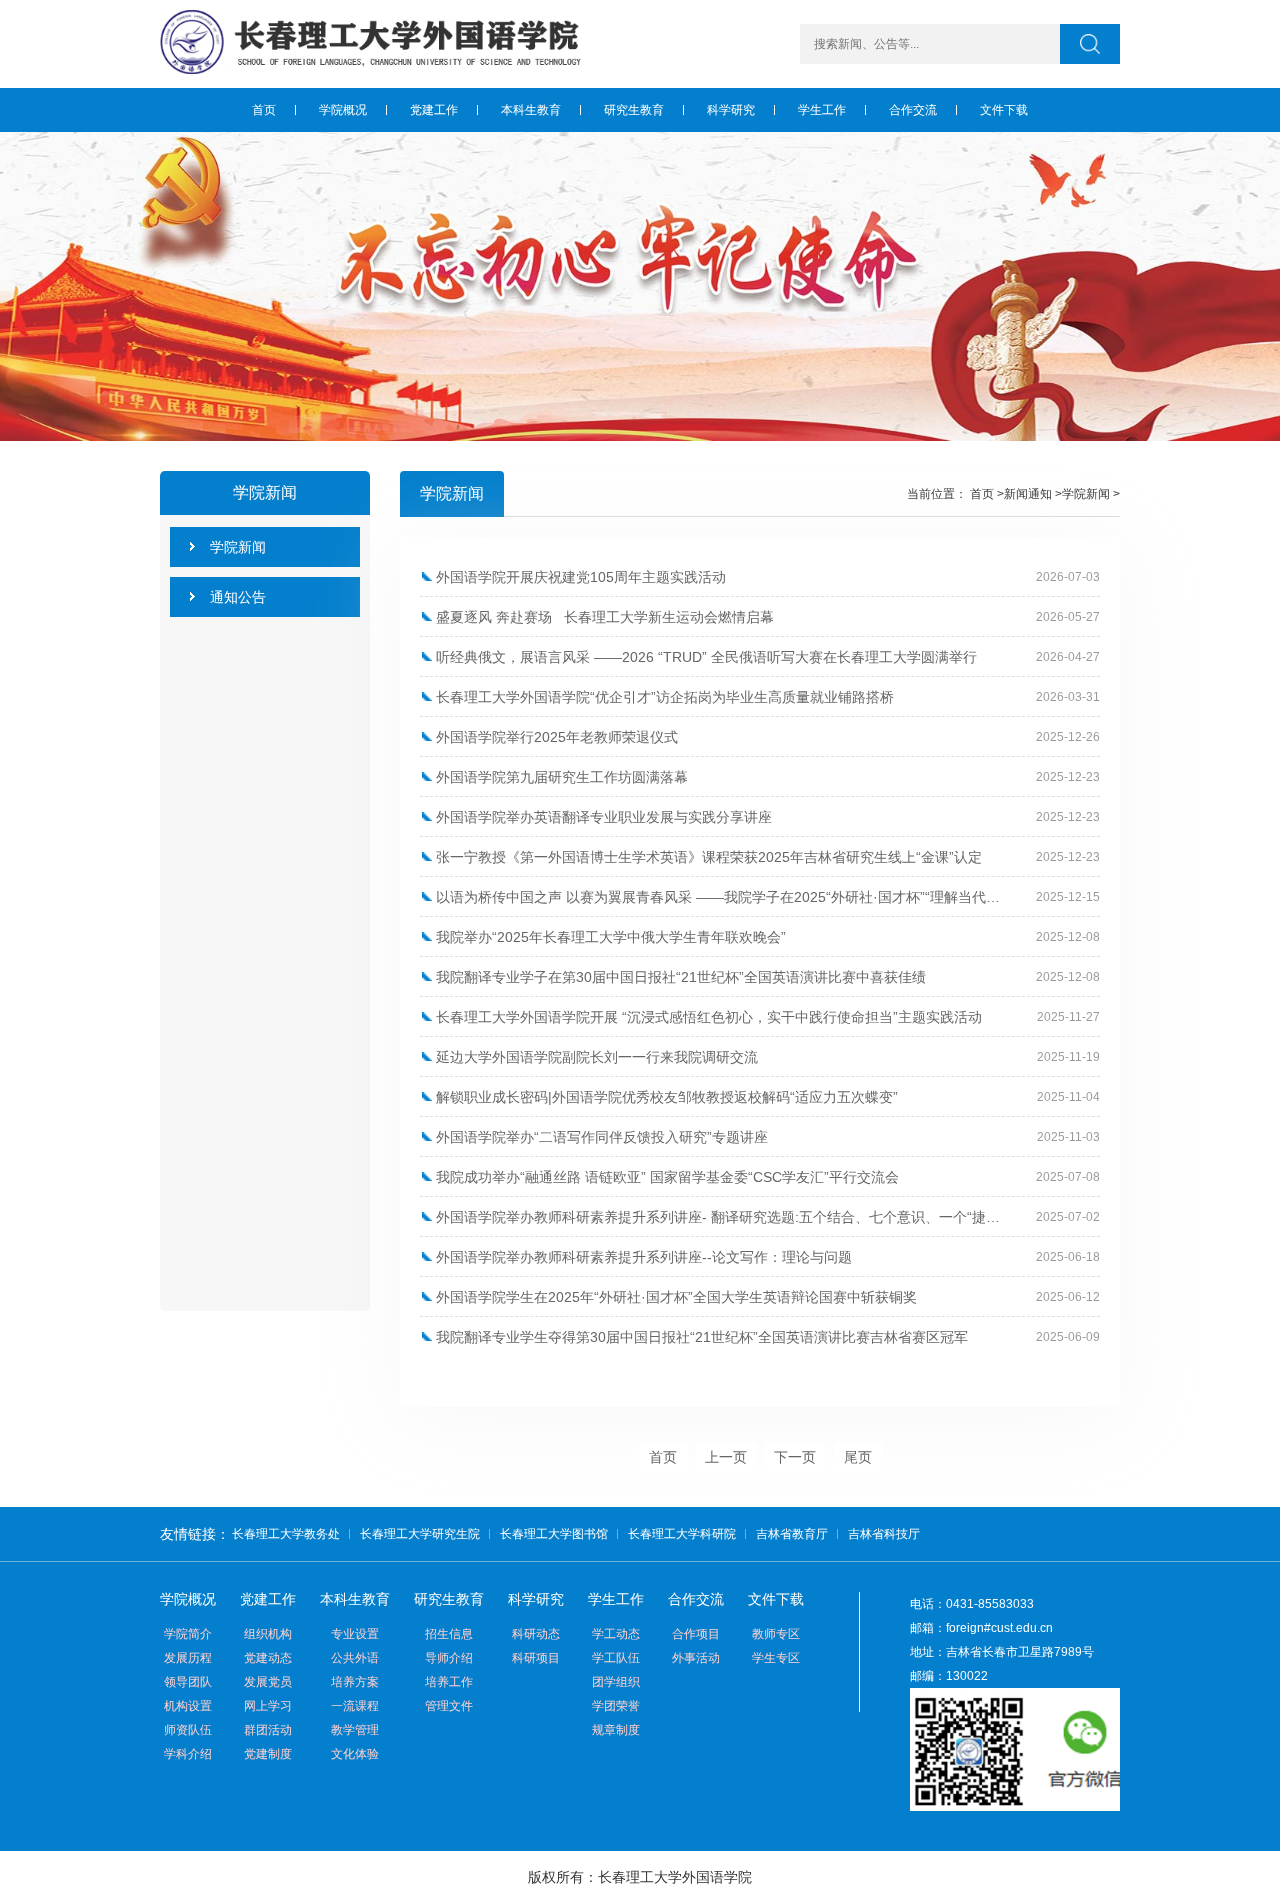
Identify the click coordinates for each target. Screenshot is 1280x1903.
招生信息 (449, 1634)
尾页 (858, 1457)
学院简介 (188, 1634)
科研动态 (536, 1634)
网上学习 (268, 1706)
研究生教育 (449, 1599)
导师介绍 (449, 1658)
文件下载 (776, 1599)
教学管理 (355, 1730)
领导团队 (188, 1682)
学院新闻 (1086, 494)
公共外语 (355, 1658)
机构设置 (188, 1706)
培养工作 (449, 1682)
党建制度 (268, 1754)
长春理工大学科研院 (682, 1534)
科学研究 (536, 1599)
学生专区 (776, 1658)
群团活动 (268, 1730)
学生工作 (616, 1599)
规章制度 (616, 1730)
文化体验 (355, 1754)
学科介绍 (188, 1754)
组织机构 (268, 1634)
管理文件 (449, 1706)
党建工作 (268, 1599)
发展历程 (188, 1658)
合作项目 (696, 1634)
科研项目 (536, 1658)
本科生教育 (355, 1599)
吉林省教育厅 (792, 1534)
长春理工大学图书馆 (554, 1534)
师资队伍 (188, 1730)
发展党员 (268, 1682)
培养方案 (355, 1682)
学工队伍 (616, 1658)
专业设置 (355, 1634)
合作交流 (696, 1599)
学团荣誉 (616, 1706)
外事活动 (696, 1658)
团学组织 (616, 1682)
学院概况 (188, 1599)
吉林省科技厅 (884, 1534)
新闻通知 (1028, 494)
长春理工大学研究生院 (420, 1534)
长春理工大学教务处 (286, 1534)
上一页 (726, 1457)
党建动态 (268, 1658)
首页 (982, 494)
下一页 (795, 1457)
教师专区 (776, 1634)
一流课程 (355, 1706)
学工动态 (616, 1634)
